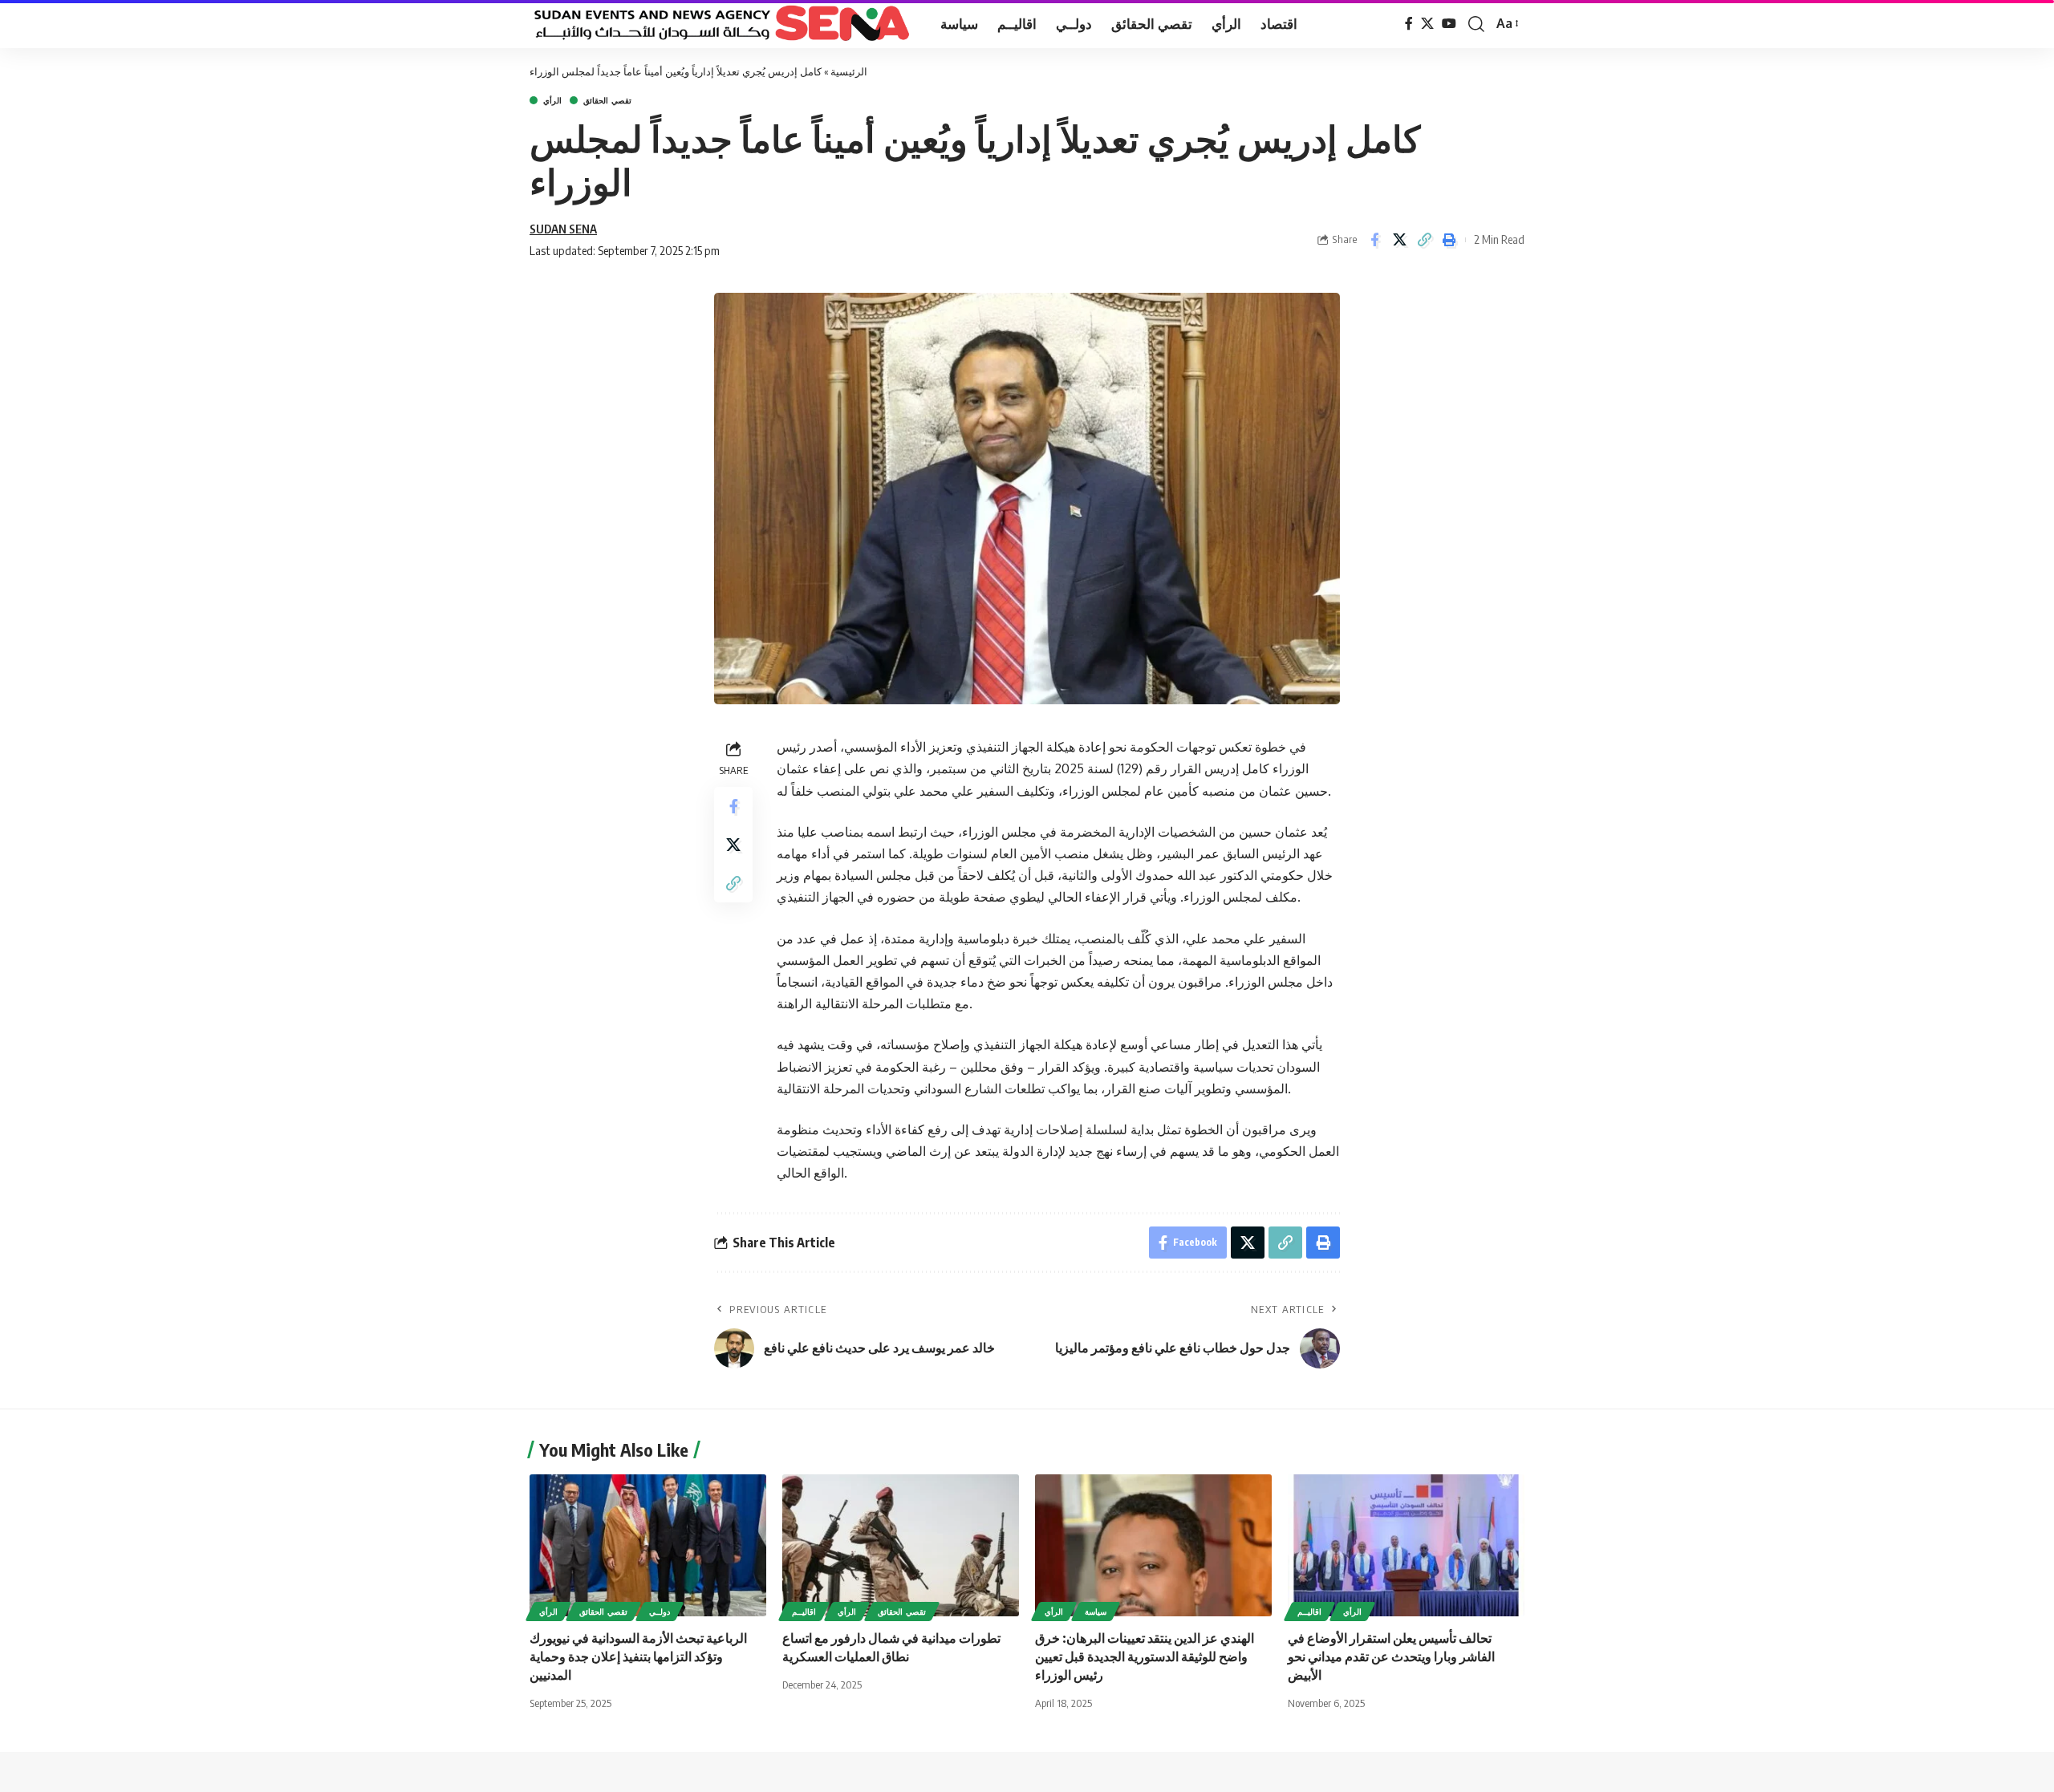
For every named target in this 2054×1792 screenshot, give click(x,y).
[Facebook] (1409, 24)
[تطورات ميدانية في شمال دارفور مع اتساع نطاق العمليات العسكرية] (901, 1545)
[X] (1427, 24)
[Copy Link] (1424, 240)
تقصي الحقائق (607, 100)
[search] (1476, 24)
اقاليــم (804, 1612)
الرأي (552, 100)
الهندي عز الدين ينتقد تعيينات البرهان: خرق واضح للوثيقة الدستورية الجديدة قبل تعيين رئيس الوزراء (1145, 1656)
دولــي (660, 1612)
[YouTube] (1449, 24)
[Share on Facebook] (1374, 240)
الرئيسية (849, 71)
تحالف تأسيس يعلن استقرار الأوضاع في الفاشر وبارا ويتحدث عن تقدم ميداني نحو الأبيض (1391, 1656)
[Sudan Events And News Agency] (722, 24)
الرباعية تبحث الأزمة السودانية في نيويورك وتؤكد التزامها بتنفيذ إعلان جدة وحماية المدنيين (638, 1656)
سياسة (1096, 1612)
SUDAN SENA (563, 229)
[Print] (1449, 240)
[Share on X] (1399, 240)
